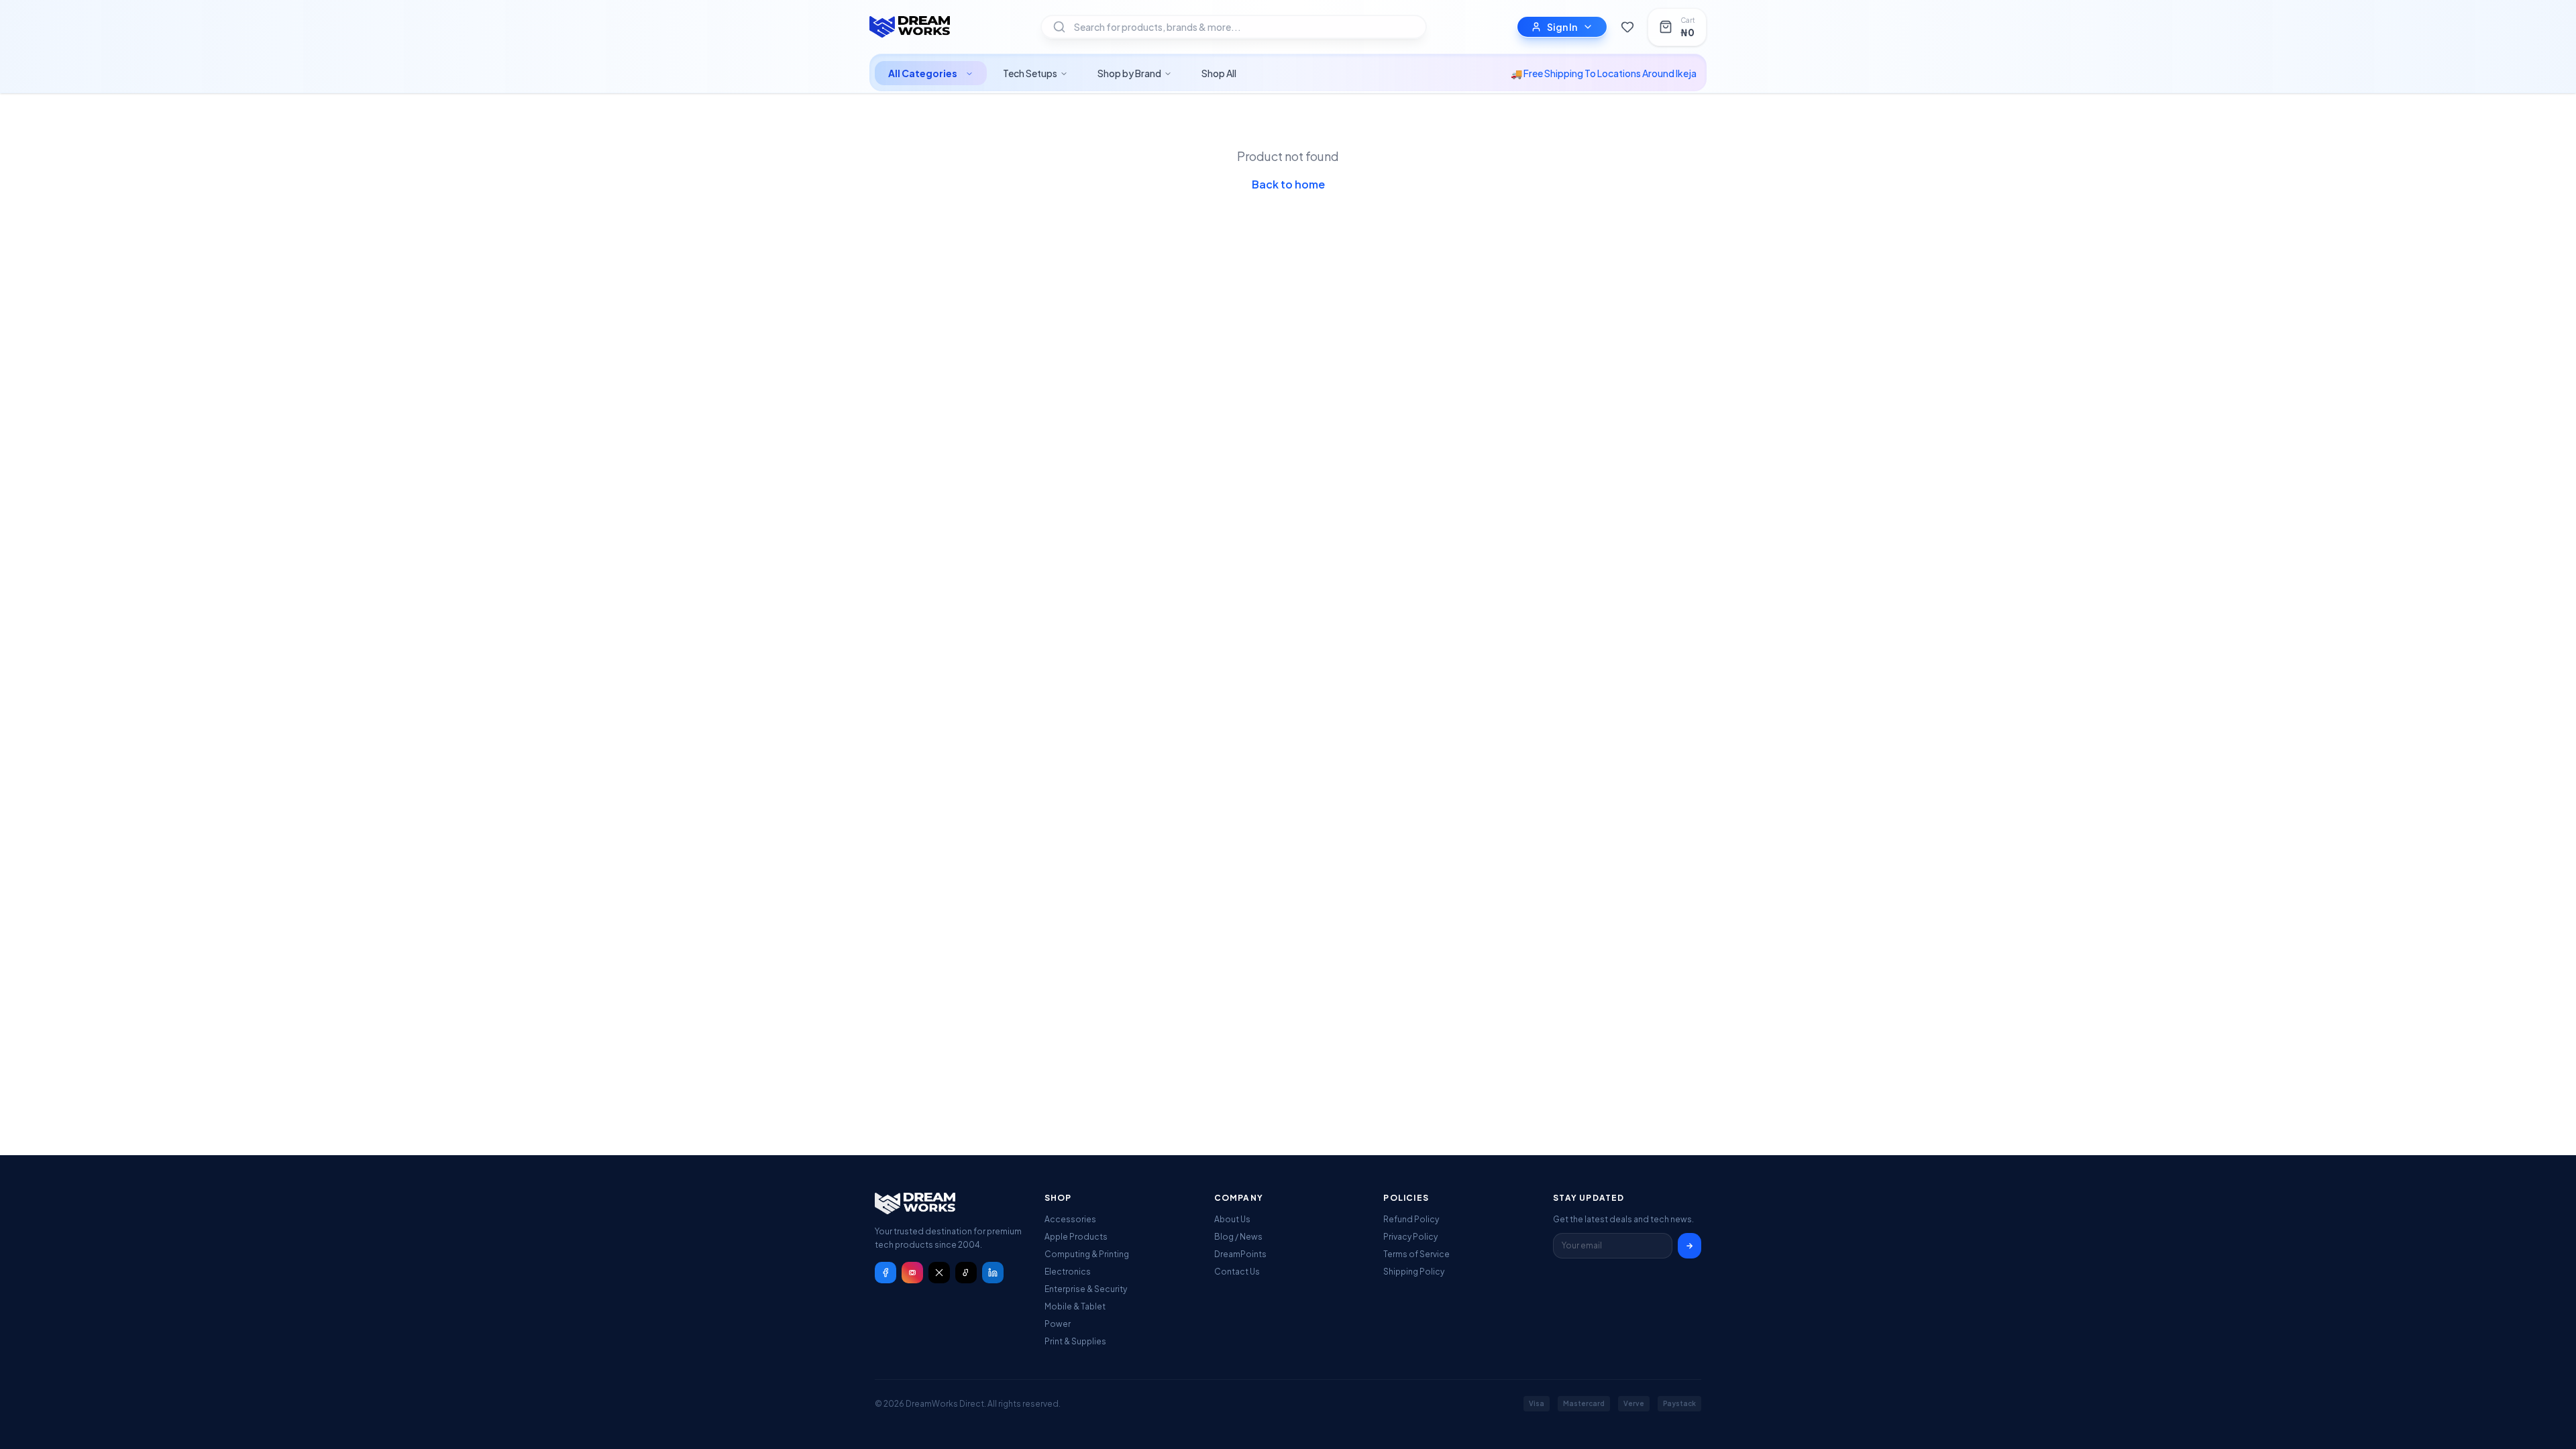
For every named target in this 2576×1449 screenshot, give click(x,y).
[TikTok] (966, 1273)
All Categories (923, 73)
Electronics (1068, 1272)
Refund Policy (1411, 1219)
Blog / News (1238, 1237)
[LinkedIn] (993, 1273)
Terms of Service (1416, 1254)
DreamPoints (1240, 1254)
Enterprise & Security (1086, 1289)
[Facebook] (885, 1273)
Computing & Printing (1087, 1254)
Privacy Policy (1410, 1237)
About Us (1232, 1219)
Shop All (1219, 73)
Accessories (1070, 1219)
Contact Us (1237, 1272)
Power (1058, 1324)
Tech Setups (1030, 73)
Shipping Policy (1414, 1272)
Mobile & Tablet (1075, 1306)
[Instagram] (912, 1273)
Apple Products (1076, 1237)
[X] (939, 1273)
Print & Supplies (1075, 1341)
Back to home (1288, 184)
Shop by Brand (1129, 73)
